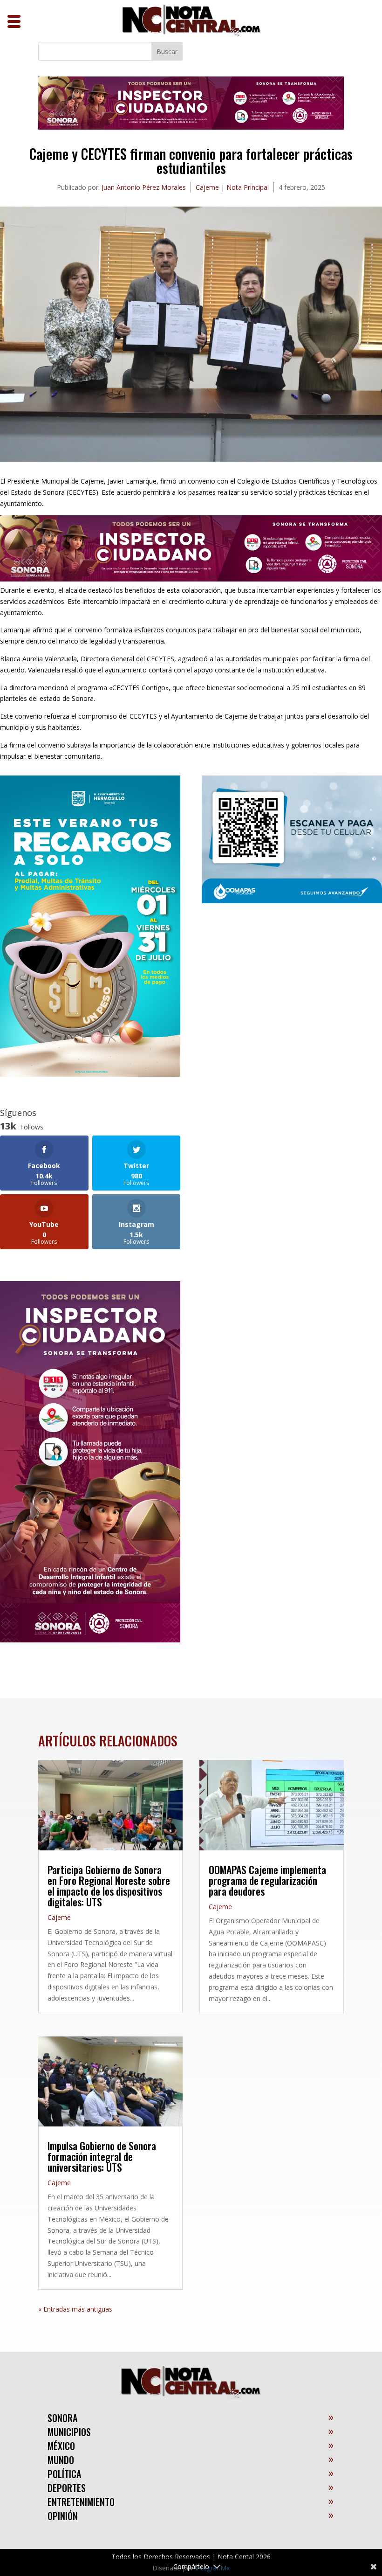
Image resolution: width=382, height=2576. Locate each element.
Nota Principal (248, 187)
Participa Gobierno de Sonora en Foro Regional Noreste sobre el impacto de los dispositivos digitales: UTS (109, 1886)
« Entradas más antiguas (75, 2309)
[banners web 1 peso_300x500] (90, 1074)
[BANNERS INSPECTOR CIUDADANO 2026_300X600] (90, 1640)
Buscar (167, 52)
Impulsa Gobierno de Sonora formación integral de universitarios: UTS (102, 2156)
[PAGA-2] (292, 901)
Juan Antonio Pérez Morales (144, 187)
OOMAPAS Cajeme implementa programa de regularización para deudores (267, 1880)
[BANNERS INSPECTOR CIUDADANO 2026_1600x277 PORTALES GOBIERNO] (191, 127)
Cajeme (207, 187)
